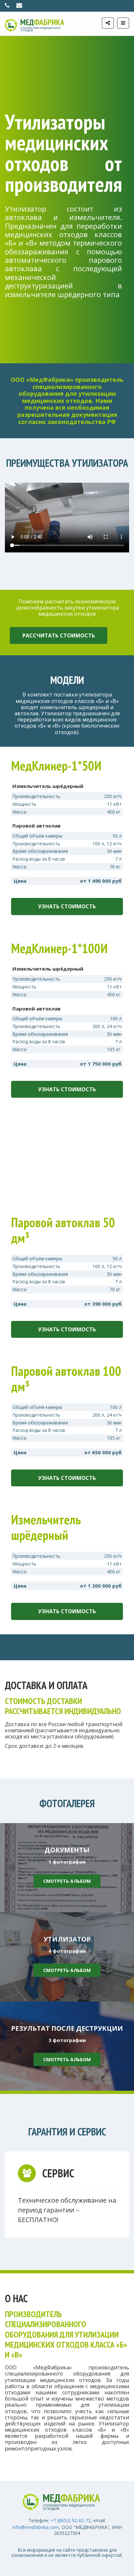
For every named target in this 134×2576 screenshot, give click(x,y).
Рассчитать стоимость (59, 635)
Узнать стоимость (67, 906)
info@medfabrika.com (36, 2527)
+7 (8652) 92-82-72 (71, 2520)
